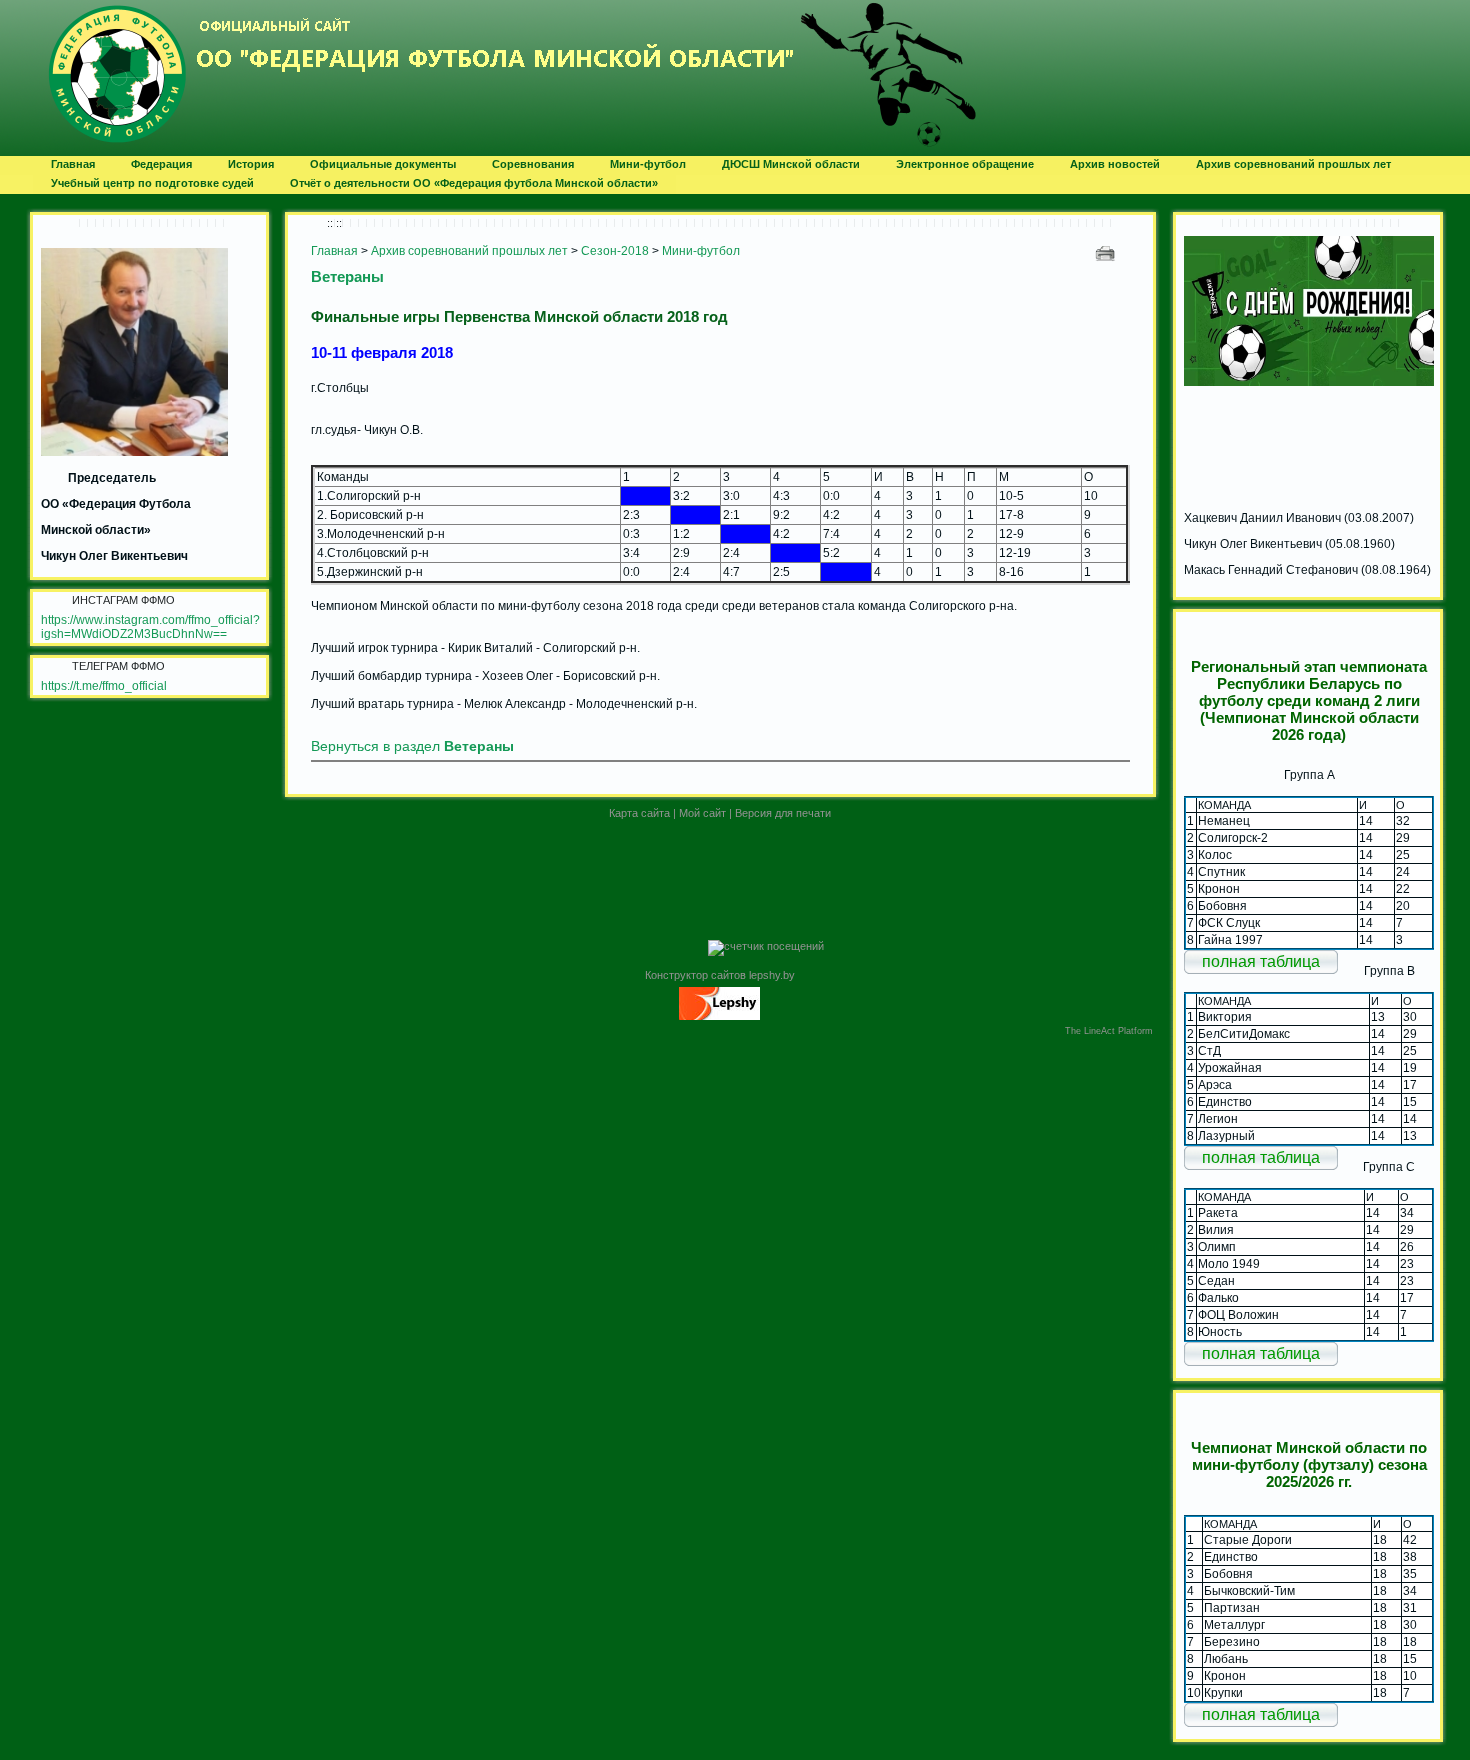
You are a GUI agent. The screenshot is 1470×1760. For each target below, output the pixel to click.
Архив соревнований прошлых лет (469, 251)
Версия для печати (783, 813)
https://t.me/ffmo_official (104, 686)
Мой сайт (702, 813)
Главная (334, 251)
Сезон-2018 (615, 251)
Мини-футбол (701, 251)
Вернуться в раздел (412, 746)
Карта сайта (639, 813)
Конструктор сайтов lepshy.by (720, 975)
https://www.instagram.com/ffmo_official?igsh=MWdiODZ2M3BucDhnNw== (150, 627)
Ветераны (347, 276)
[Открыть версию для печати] (1107, 252)
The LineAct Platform (1109, 1031)
